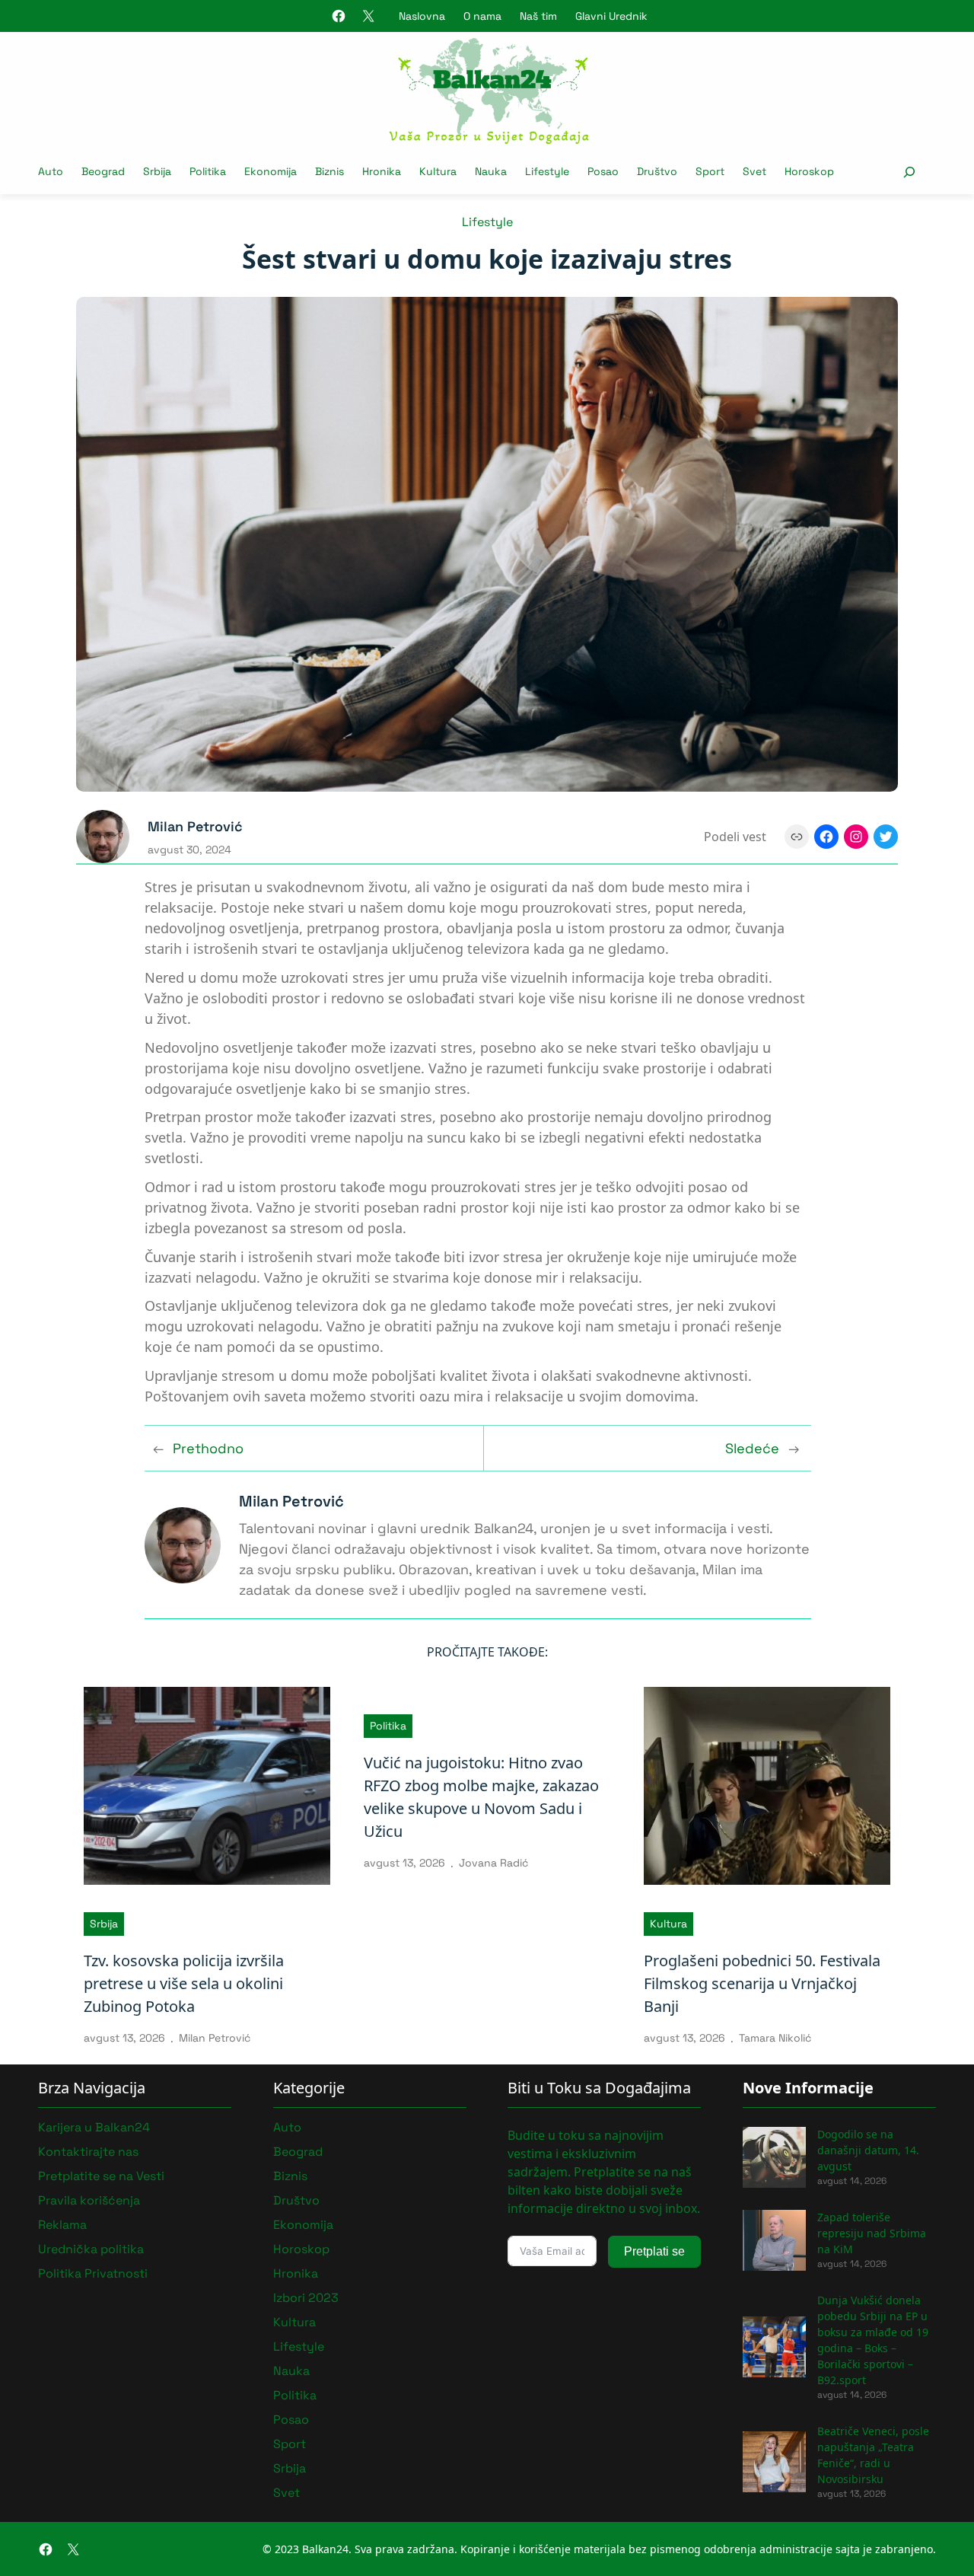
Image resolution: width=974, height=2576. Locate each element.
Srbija (104, 1924)
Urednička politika (91, 2249)
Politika (388, 1726)
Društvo (296, 2200)
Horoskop (301, 2249)
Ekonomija (303, 2225)
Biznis (290, 2176)
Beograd (298, 2152)
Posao (291, 2420)
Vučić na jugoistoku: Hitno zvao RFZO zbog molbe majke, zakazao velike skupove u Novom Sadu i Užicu (481, 1797)
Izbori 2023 (306, 2298)
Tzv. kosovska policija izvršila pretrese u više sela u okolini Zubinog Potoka (184, 1983)
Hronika (296, 2273)
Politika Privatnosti (93, 2273)
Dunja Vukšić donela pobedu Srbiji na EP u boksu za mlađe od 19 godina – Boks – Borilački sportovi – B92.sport (873, 2340)
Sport (290, 2444)
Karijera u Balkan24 (94, 2127)
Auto (287, 2127)
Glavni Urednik (611, 16)
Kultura (668, 1924)
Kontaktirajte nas (88, 2152)
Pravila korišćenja (89, 2200)
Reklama (62, 2225)
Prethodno (208, 1448)
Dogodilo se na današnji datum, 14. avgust (868, 2150)
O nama (482, 16)
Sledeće (752, 1448)
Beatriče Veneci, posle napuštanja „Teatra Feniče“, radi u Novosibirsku (873, 2455)
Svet (286, 2493)
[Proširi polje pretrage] (909, 172)
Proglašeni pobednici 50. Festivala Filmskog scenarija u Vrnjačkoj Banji (762, 1983)
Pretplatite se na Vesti (101, 2176)
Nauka (291, 2371)
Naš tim (538, 16)
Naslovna (422, 16)
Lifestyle (487, 222)
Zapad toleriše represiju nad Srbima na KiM (872, 2233)
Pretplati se (654, 2251)
